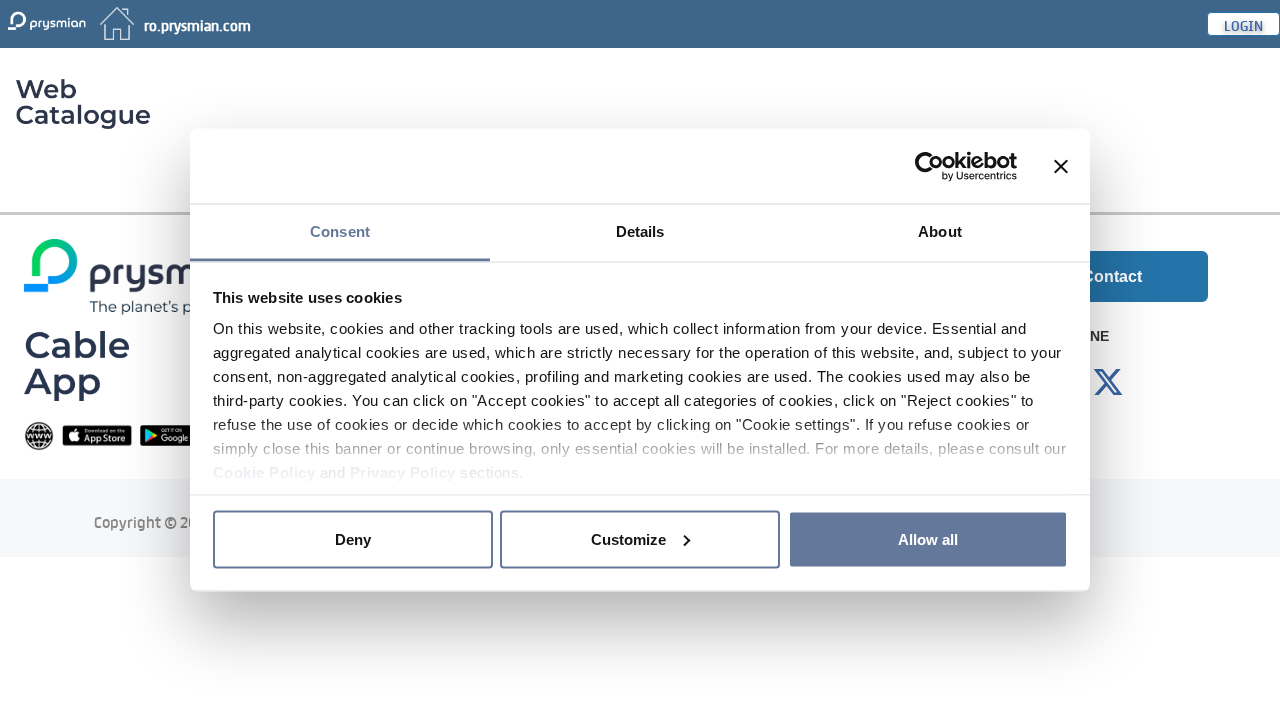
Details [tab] (640, 231)
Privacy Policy (403, 472)
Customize (628, 538)
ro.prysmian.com (197, 24)
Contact (1112, 276)
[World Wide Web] (39, 434)
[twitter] (1108, 383)
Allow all (928, 538)
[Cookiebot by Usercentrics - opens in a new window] (929, 166)
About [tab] (940, 231)
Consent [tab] (340, 231)
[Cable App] (76, 364)
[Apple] (97, 434)
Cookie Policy (264, 472)
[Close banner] (1061, 166)
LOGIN (1243, 24)
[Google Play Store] (175, 434)
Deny (353, 538)
